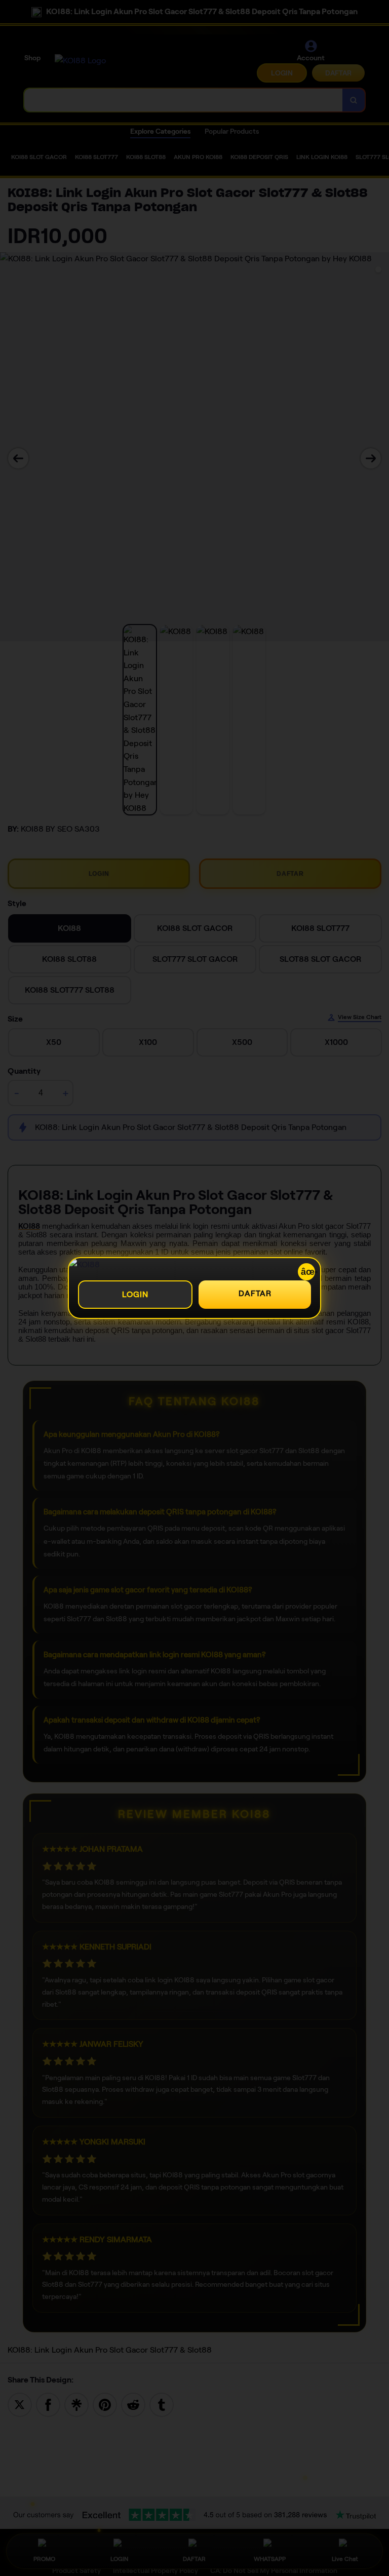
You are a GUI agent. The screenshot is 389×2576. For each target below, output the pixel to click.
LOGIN (135, 1294)
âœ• (308, 1272)
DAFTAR (255, 1293)
